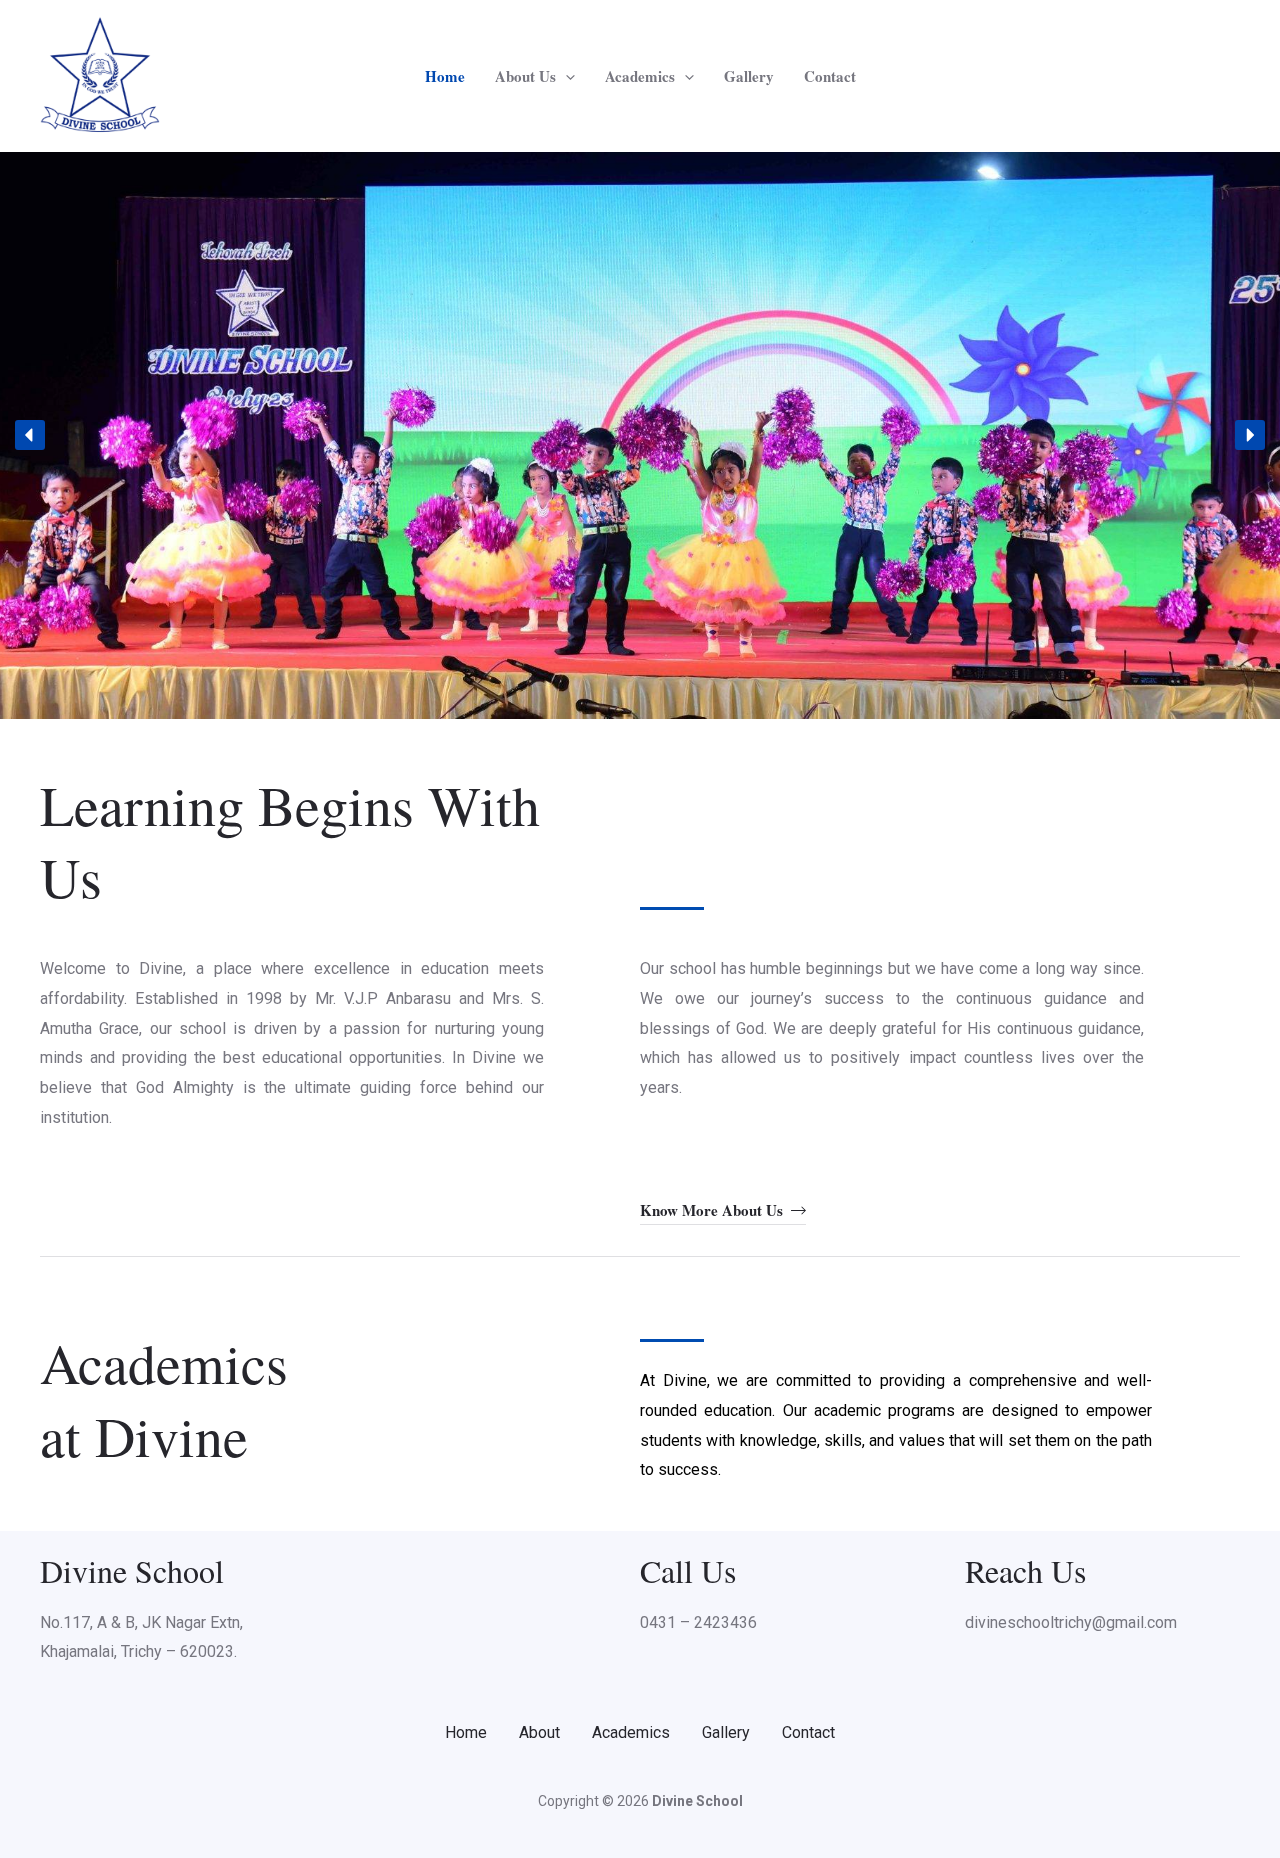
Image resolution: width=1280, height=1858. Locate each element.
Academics (640, 76)
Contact (830, 76)
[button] (565, 76)
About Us (525, 76)
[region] (640, 435)
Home (445, 76)
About (539, 1732)
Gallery (749, 76)
